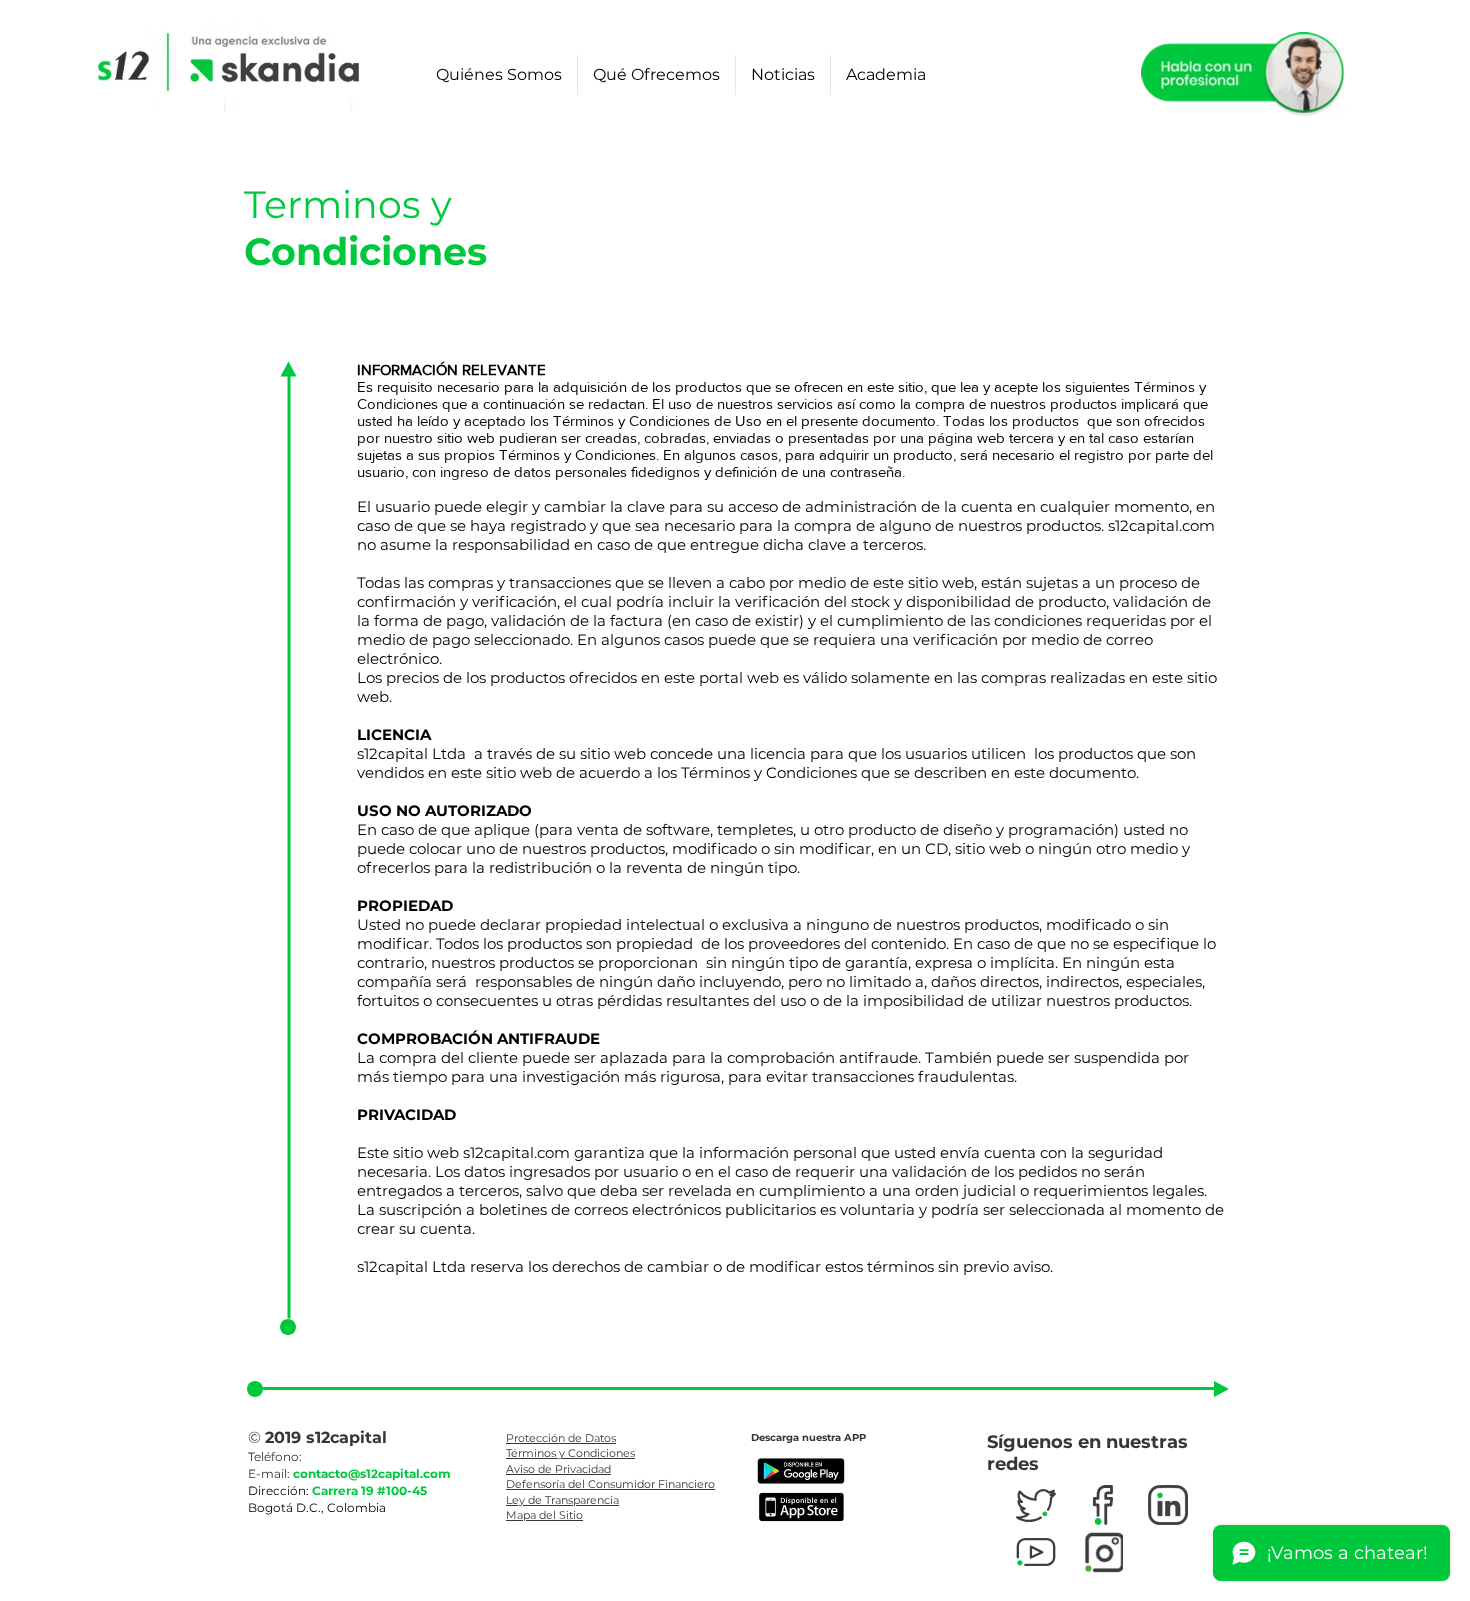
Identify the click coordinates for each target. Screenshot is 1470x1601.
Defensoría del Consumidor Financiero (610, 1484)
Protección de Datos (561, 1438)
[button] (499, 75)
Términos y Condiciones (570, 1453)
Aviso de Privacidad (558, 1469)
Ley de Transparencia (562, 1500)
